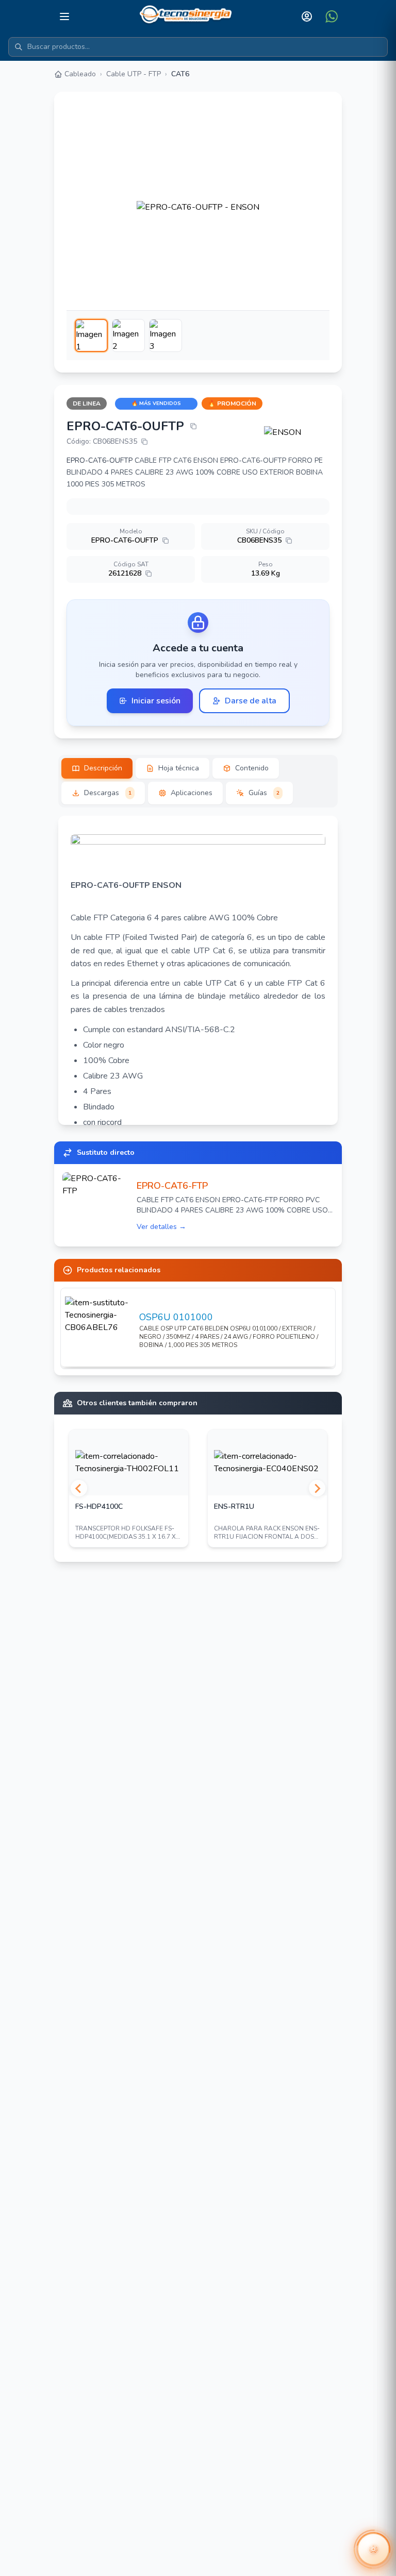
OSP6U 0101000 (176, 1317)
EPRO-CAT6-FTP (172, 1186)
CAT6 (180, 74)
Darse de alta (251, 701)
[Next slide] (317, 1488)
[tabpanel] (198, 970)
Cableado (80, 74)
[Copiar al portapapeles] (193, 426)
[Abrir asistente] (373, 2549)
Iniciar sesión (156, 701)
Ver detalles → (161, 1227)
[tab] (97, 768)
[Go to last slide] (79, 1488)
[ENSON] (297, 432)
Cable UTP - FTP (134, 74)
